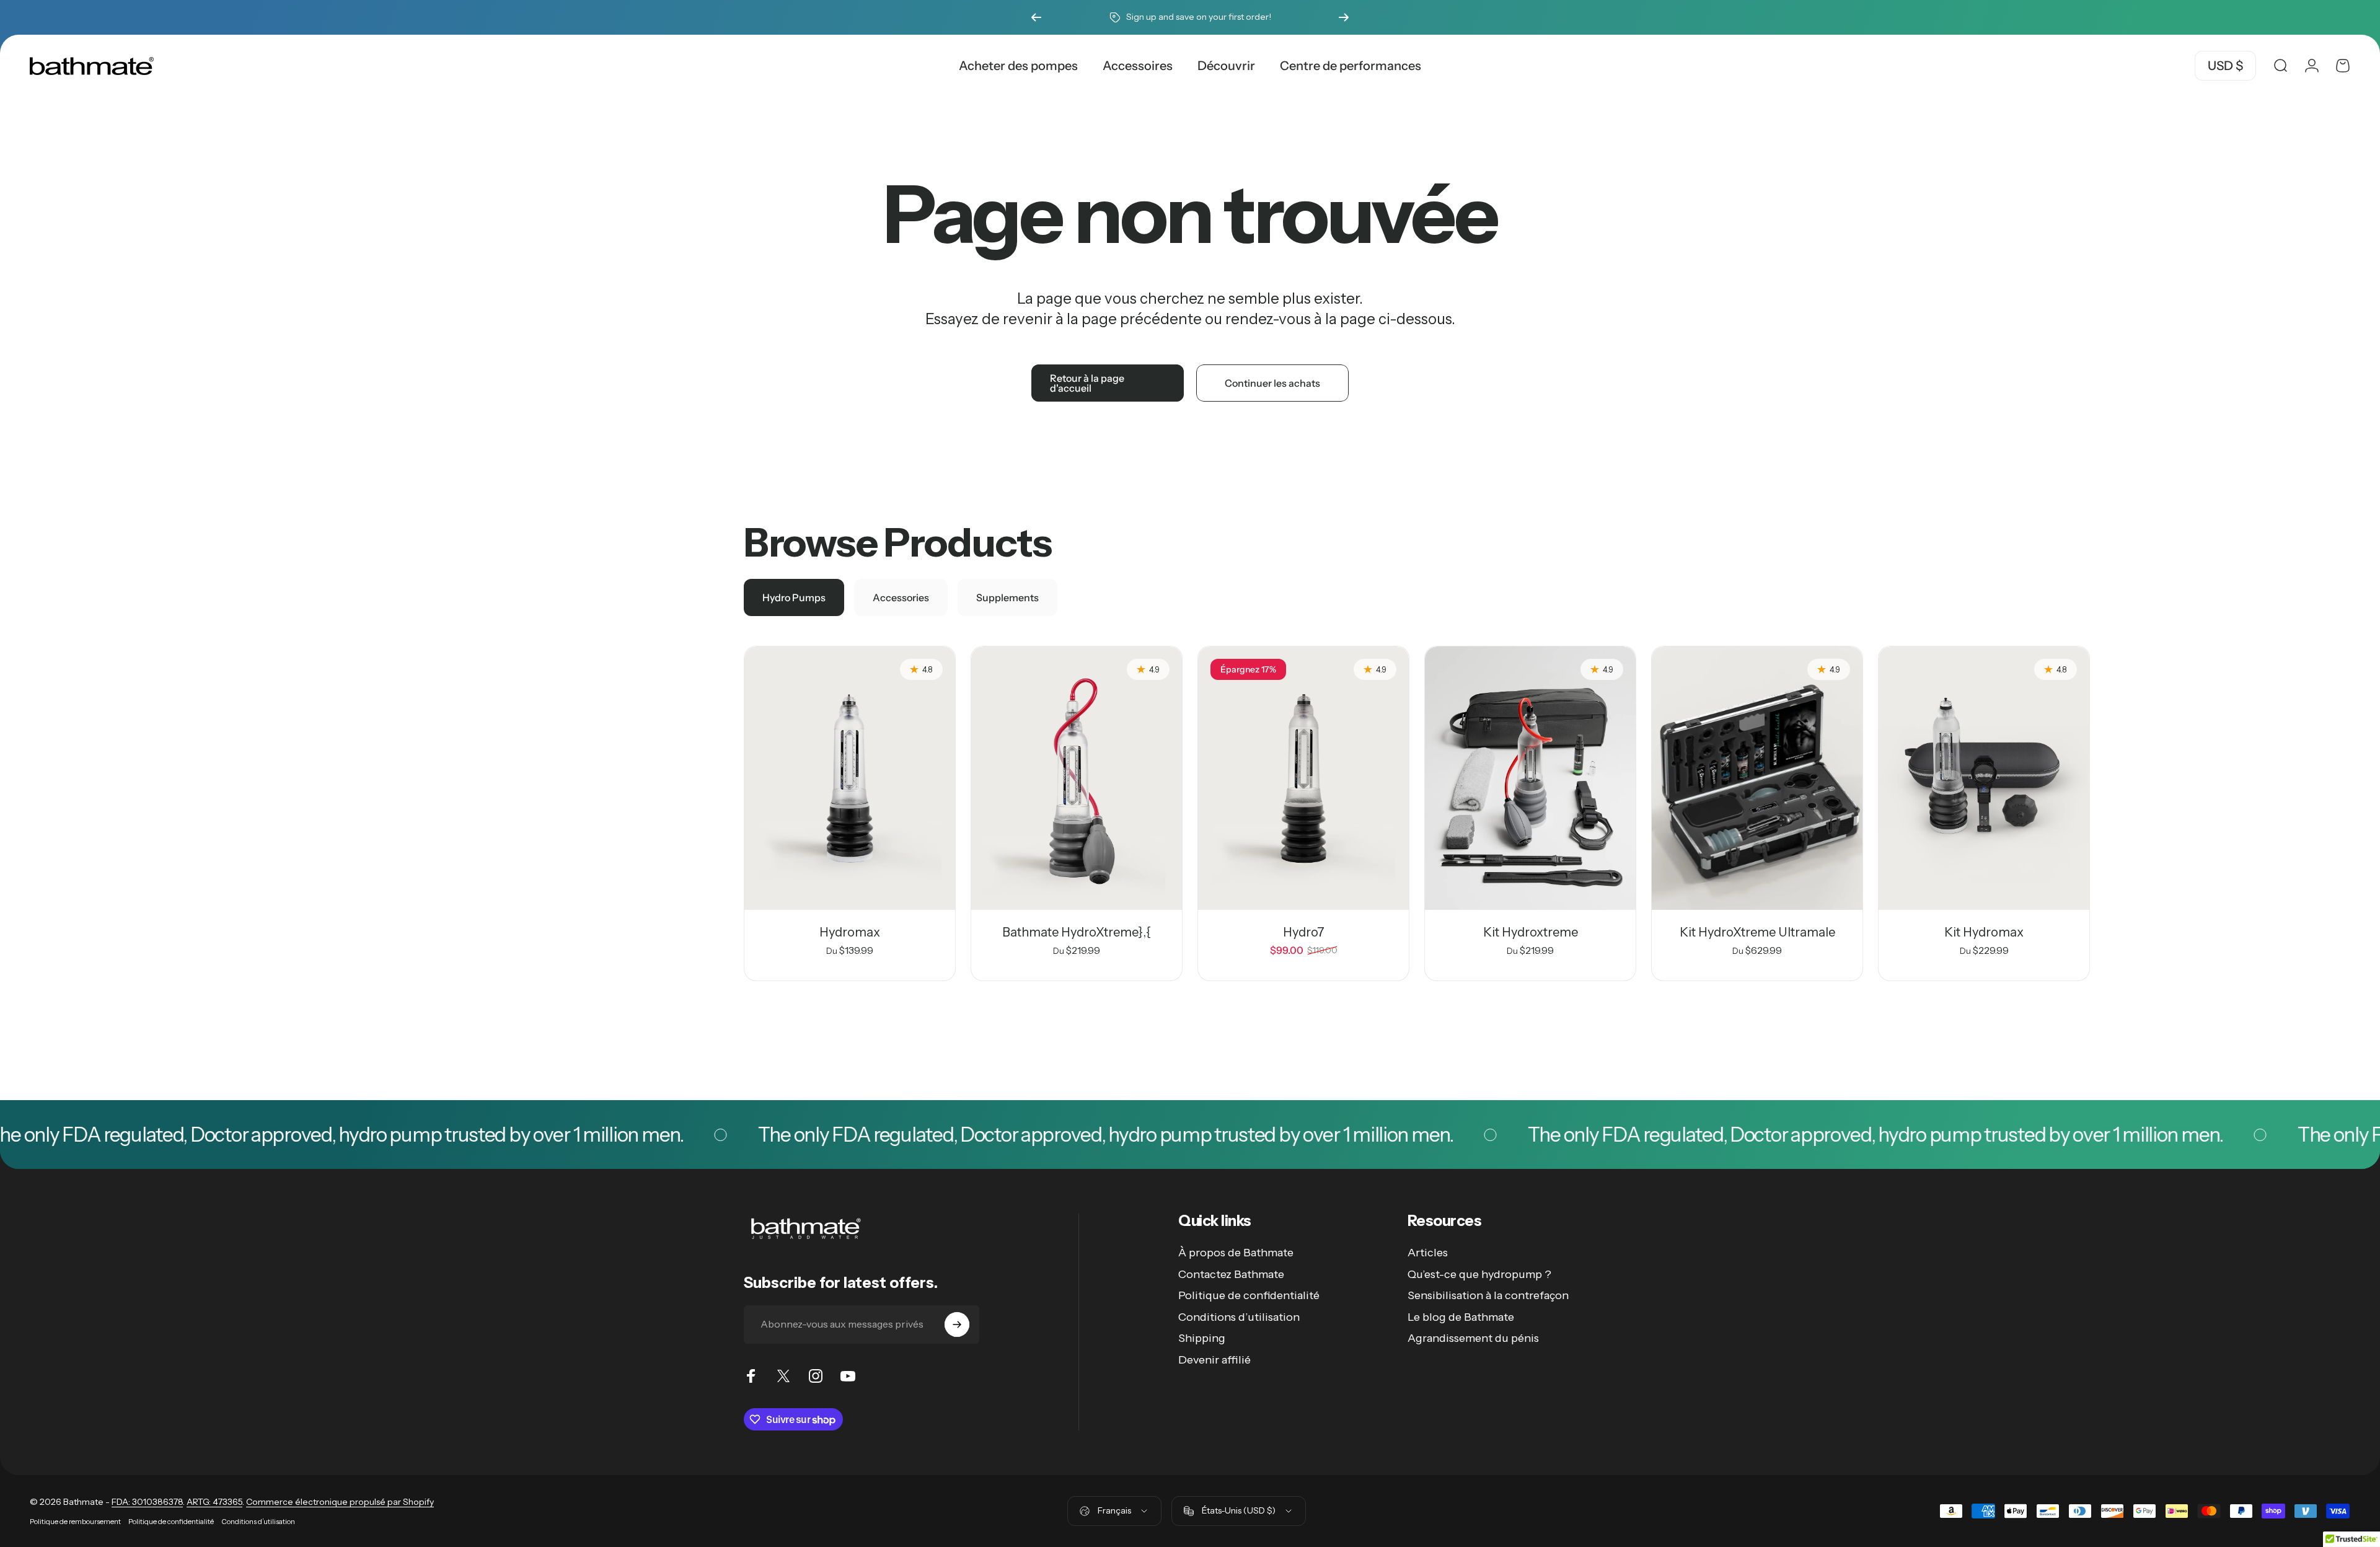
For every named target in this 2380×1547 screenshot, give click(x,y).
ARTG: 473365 (214, 1502)
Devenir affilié (1214, 1360)
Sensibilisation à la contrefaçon (1488, 1295)
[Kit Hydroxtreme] (1530, 778)
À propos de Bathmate (1236, 1253)
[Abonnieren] (957, 1324)
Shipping (1202, 1338)
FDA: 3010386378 (147, 1502)
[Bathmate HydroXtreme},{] (1077, 778)
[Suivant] (1344, 17)
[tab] (794, 597)
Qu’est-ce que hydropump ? (1479, 1274)
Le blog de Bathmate (1461, 1317)
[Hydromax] (850, 778)
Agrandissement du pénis (1473, 1338)
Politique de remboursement (75, 1522)
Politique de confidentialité (1249, 1295)
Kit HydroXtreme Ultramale (1757, 932)
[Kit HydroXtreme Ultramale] (1757, 778)
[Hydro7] (1303, 778)
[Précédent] (1036, 17)
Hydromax (850, 932)
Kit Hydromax (1984, 932)
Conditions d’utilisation (1239, 1317)
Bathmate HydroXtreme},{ (1077, 932)
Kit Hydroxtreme (1531, 932)
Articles (1428, 1253)
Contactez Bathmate (1231, 1274)
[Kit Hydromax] (1984, 778)
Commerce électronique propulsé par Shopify (340, 1502)
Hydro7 (1304, 932)
